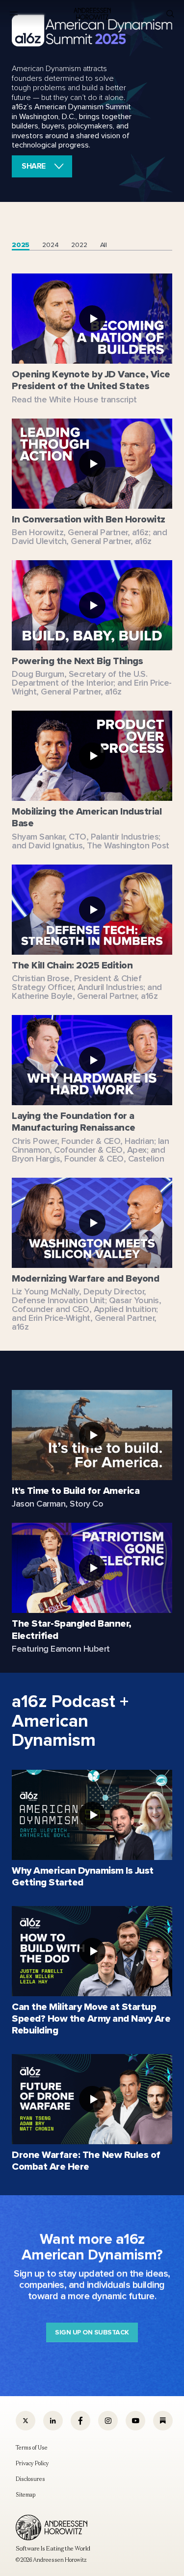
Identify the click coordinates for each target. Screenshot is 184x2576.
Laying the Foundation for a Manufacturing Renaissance (74, 1122)
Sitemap (26, 2495)
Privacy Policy (32, 2463)
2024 (50, 245)
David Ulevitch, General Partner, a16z (82, 541)
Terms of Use (32, 2448)
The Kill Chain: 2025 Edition (72, 965)
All (104, 245)
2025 (21, 245)
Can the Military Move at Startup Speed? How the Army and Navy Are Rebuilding (91, 2019)
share (34, 166)
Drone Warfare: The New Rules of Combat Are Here (86, 2161)
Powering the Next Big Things (77, 661)
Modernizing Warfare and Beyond (85, 1278)
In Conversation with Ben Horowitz (89, 519)
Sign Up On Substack (92, 2332)
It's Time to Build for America (76, 1491)
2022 (79, 245)
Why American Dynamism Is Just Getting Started (83, 1877)
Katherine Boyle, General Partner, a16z (85, 996)
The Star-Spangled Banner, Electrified (72, 1630)
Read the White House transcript (74, 399)
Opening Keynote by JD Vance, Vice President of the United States (91, 380)
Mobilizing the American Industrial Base (87, 817)
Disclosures (30, 2479)
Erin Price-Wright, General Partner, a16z (92, 687)
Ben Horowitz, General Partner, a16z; (81, 532)
